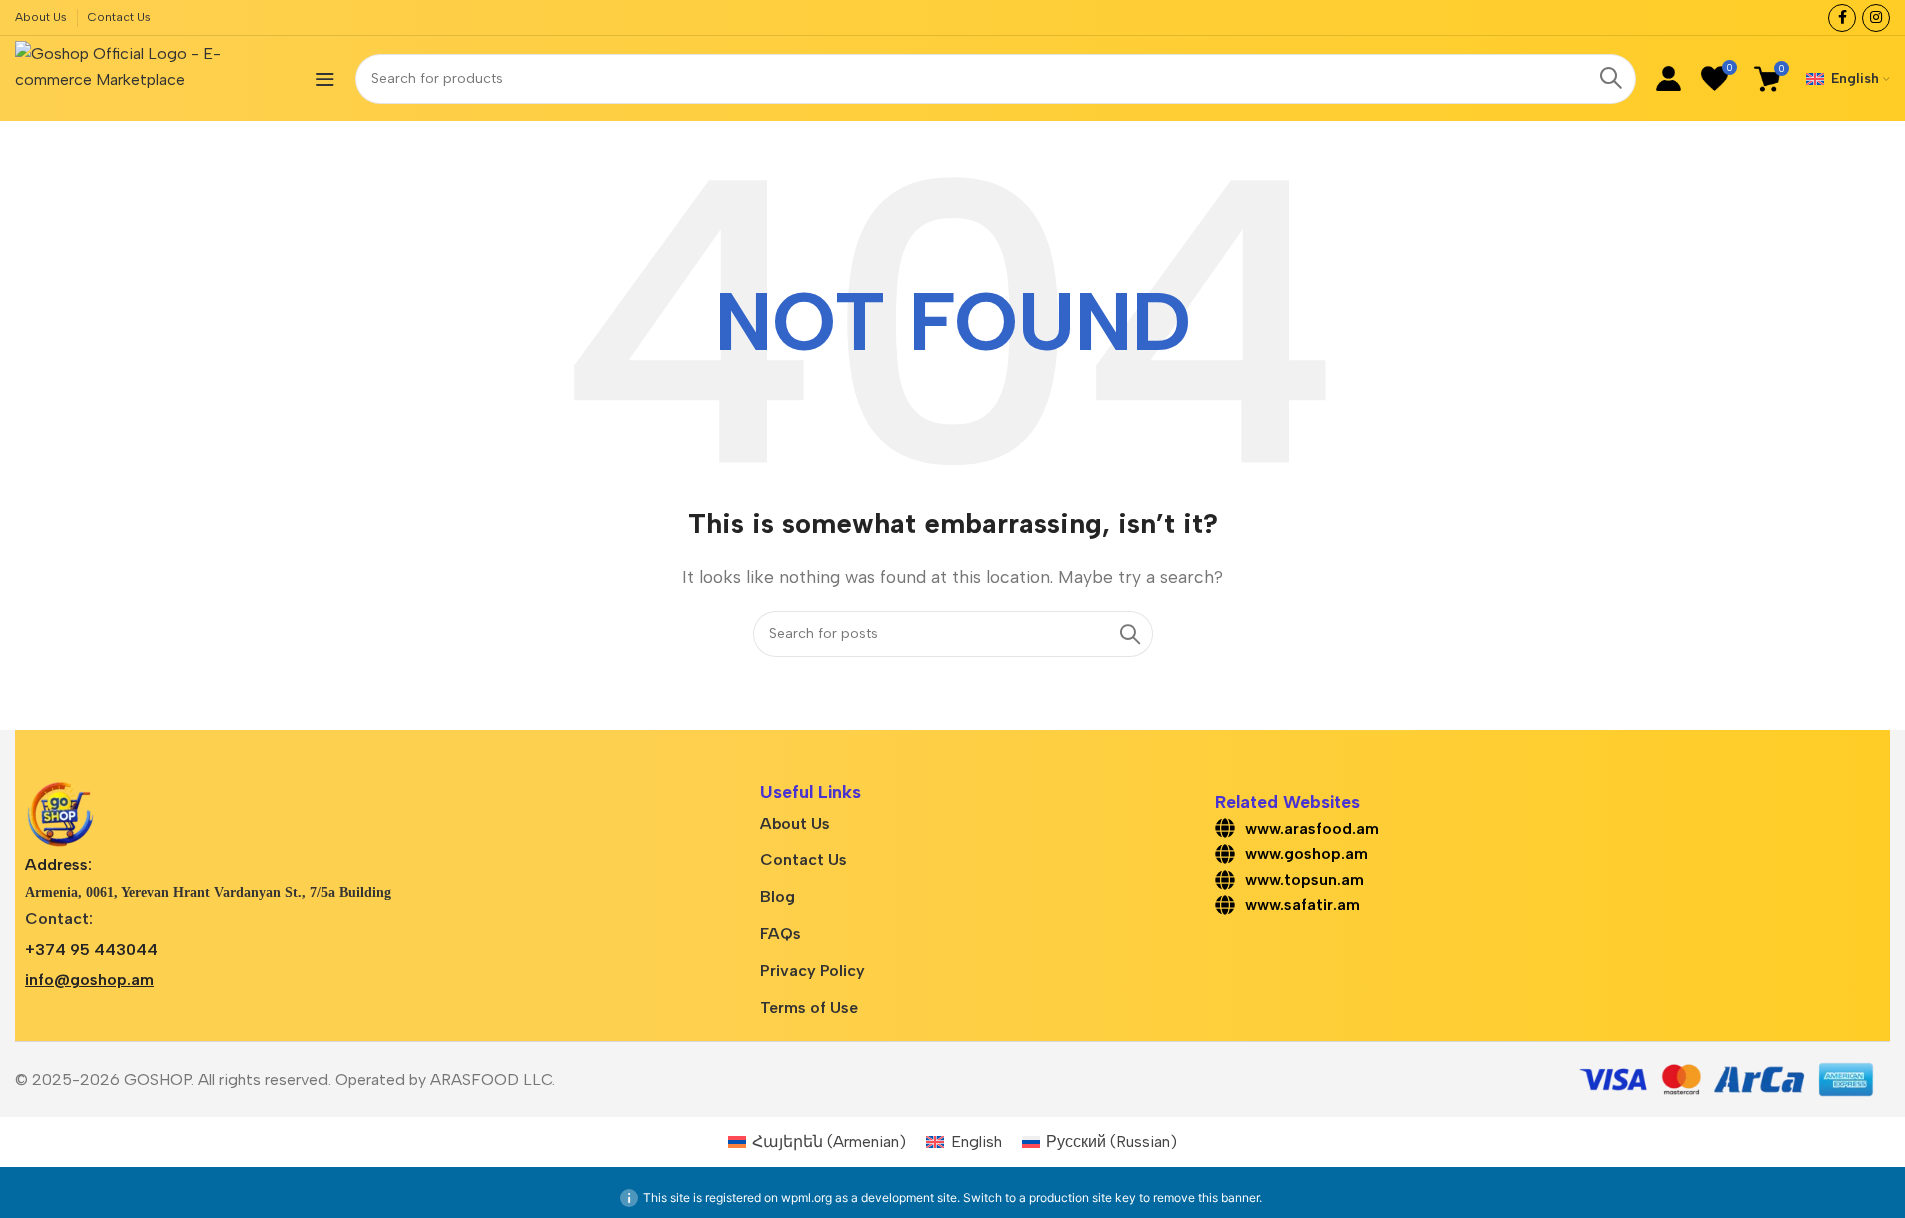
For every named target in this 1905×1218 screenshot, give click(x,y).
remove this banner (1206, 1197)
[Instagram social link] (1876, 18)
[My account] (1668, 79)
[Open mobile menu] (325, 79)
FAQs (780, 933)
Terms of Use (809, 1007)
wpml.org (806, 1197)
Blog (777, 896)
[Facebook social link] (1842, 18)
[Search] (1611, 79)
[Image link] (60, 813)
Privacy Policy (812, 970)
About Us (795, 823)
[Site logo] (155, 77)
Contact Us (803, 859)
